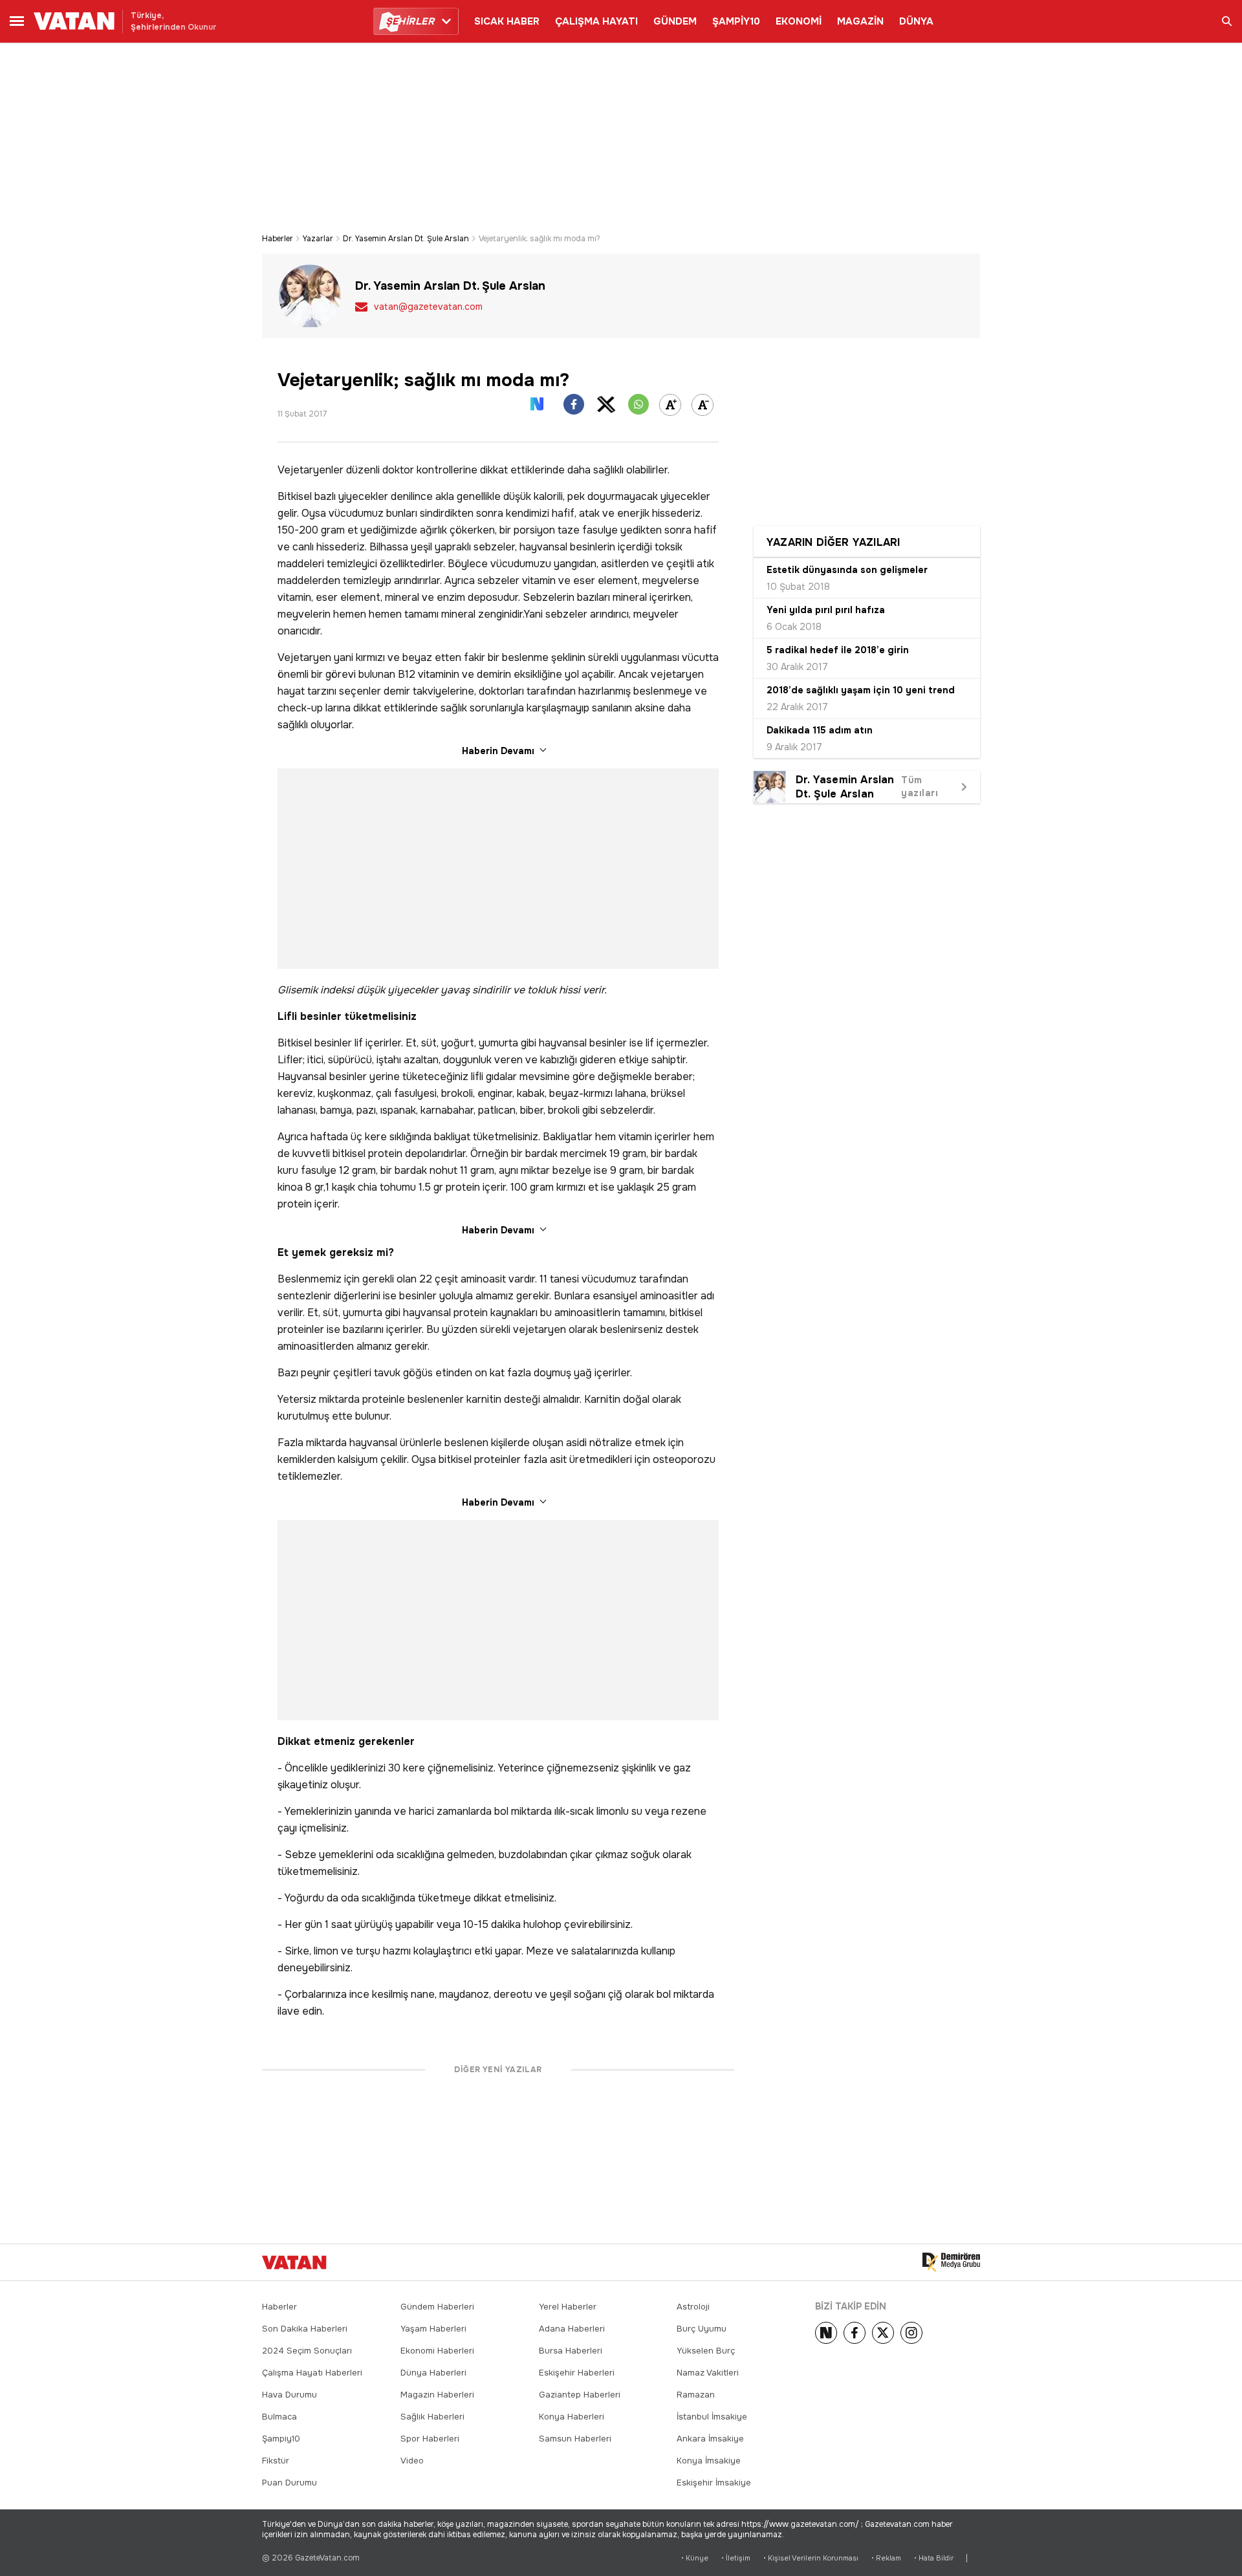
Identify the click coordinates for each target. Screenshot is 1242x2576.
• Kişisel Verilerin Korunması (811, 2558)
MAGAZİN (860, 21)
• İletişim (736, 2558)
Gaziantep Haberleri (580, 2395)
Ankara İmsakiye (710, 2439)
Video (412, 2461)
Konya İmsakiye (709, 2461)
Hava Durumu (289, 2395)
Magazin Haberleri (437, 2395)
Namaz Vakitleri (708, 2373)
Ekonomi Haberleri (437, 2351)
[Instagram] (911, 2333)
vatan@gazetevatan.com (428, 307)
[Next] (826, 2333)
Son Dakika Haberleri (305, 2329)
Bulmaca (279, 2417)
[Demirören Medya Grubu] (951, 2262)
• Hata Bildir (934, 2558)
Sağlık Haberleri (432, 2417)
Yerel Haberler (568, 2307)
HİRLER (410, 21)
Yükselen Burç (706, 2351)
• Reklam (886, 2558)
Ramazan (696, 2395)
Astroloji (693, 2307)
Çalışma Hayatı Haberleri (312, 2373)
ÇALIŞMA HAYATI (596, 21)
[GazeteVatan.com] (294, 2262)
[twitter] (883, 2333)
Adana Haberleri (572, 2329)
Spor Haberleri (430, 2439)
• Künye (695, 2558)
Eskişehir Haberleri (577, 2373)
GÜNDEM (675, 21)
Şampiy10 (281, 2439)
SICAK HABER (507, 21)
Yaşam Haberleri (433, 2329)
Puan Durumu (289, 2483)
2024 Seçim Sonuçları (307, 2351)
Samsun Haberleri (575, 2439)
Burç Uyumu (702, 2329)
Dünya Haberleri (433, 2373)
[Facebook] (855, 2333)
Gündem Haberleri (437, 2307)
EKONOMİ (799, 21)
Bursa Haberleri (571, 2351)
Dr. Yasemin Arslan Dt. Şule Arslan (406, 239)
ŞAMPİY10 (736, 21)
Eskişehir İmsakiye (714, 2483)
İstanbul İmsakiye (712, 2417)
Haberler (278, 239)
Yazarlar (318, 239)
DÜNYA (916, 21)
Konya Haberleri (572, 2417)
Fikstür (276, 2461)
